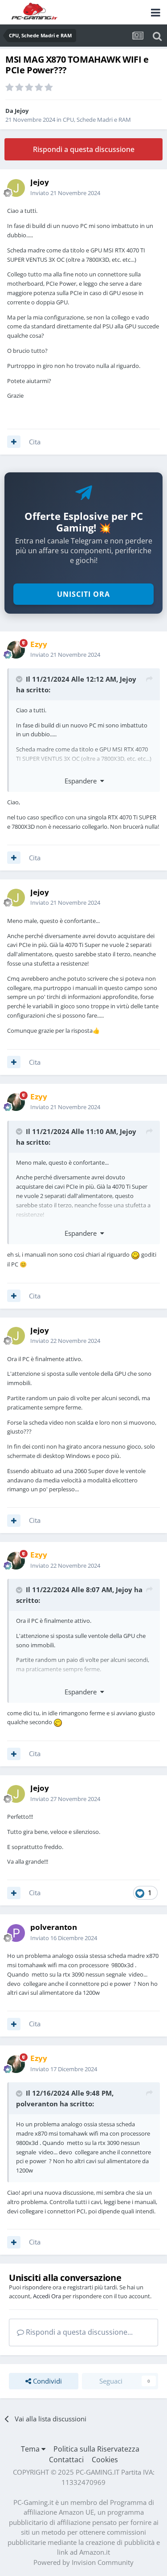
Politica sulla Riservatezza (96, 2449)
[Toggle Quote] (20, 679)
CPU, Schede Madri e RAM (97, 120)
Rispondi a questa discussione (84, 149)
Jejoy (22, 111)
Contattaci (66, 2460)
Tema (31, 2449)
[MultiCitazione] (14, 442)
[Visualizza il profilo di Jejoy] (16, 188)
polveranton (37, 2104)
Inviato (65, 193)
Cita (35, 442)
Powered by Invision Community (83, 2562)
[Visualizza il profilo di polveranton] (16, 1933)
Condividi (47, 2381)
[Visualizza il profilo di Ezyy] (16, 650)
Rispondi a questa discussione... (78, 2332)
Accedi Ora (47, 2296)
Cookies (105, 2460)
